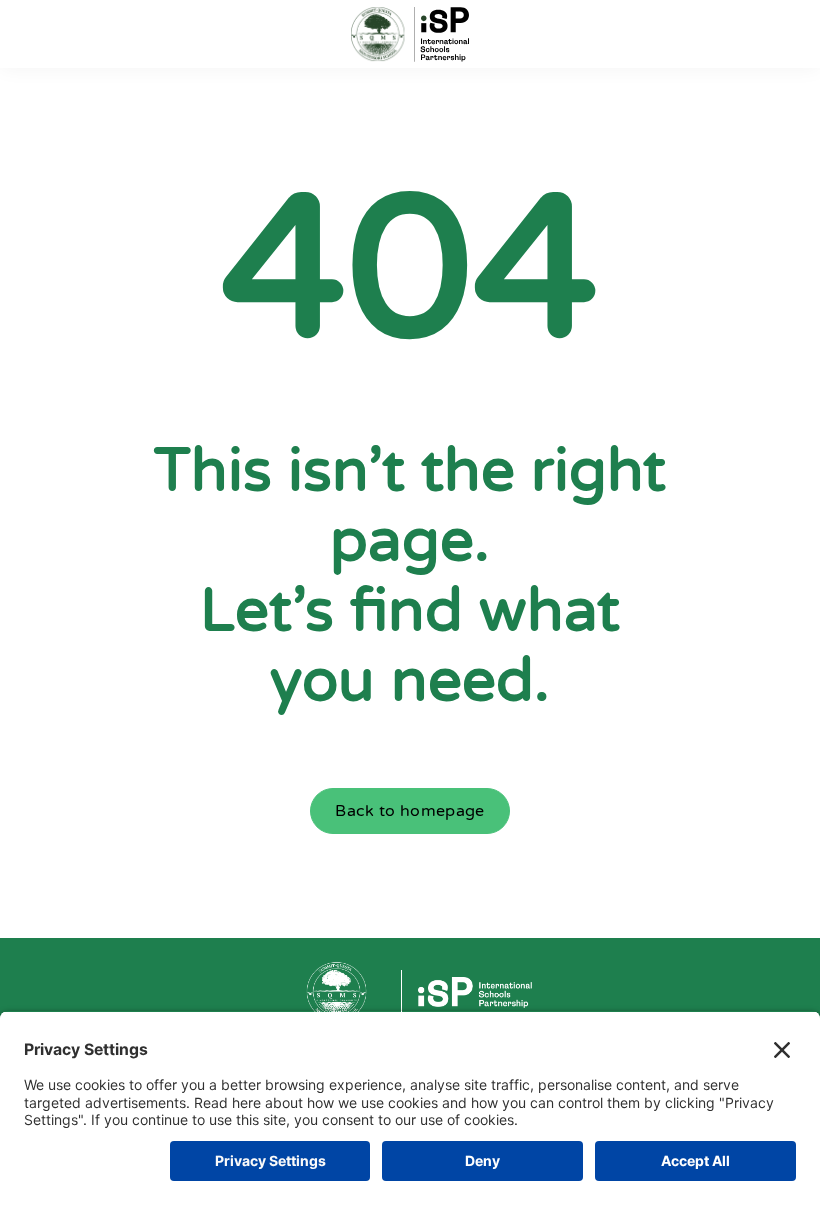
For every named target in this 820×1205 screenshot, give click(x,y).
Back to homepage (409, 811)
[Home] (410, 34)
